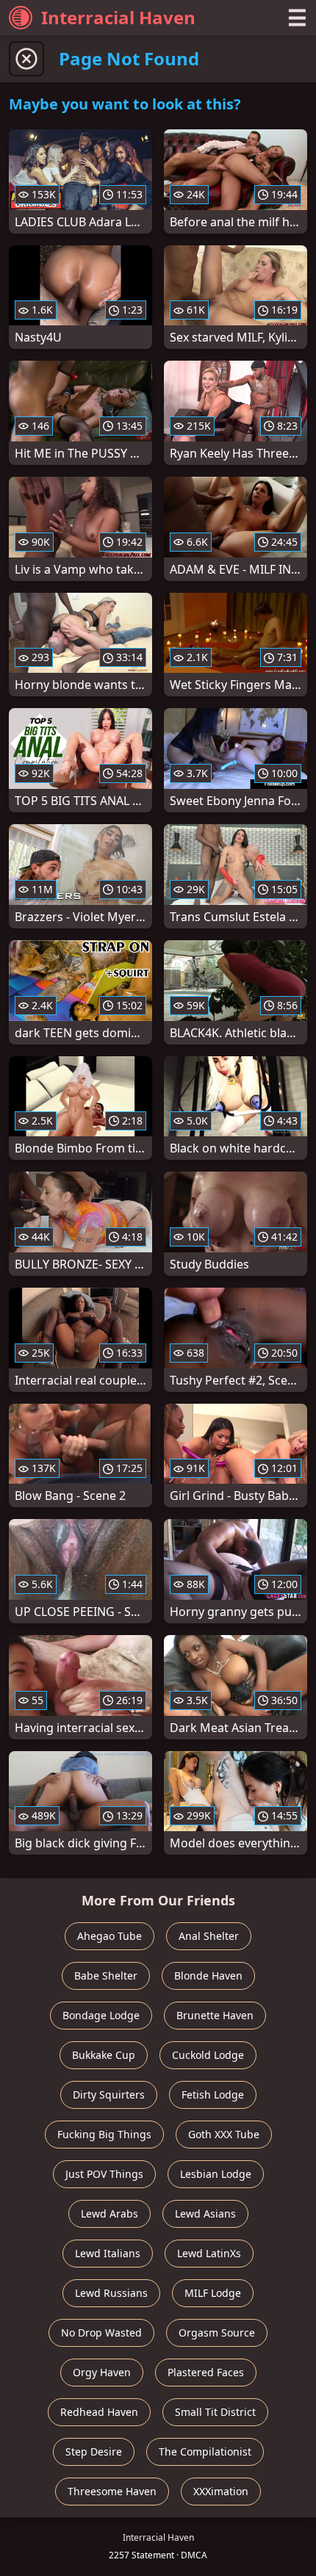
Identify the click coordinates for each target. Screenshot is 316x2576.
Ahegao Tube (109, 1936)
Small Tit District (215, 2412)
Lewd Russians (111, 2293)
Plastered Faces (206, 2372)
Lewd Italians (108, 2253)
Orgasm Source (217, 2333)
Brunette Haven (215, 2015)
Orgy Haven (102, 2372)
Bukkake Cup (104, 2055)
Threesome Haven (112, 2491)
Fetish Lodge (213, 2095)
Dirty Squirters (109, 2095)
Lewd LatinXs (209, 2253)
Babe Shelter (106, 1976)
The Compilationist (205, 2451)
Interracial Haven (118, 17)
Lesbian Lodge (216, 2174)
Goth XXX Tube (224, 2134)
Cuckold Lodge (208, 2055)
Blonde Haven (208, 1976)
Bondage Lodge (101, 2015)
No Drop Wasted (101, 2333)
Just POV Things (104, 2174)
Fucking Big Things (104, 2134)
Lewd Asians (205, 2214)
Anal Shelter (209, 1936)
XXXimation (221, 2491)
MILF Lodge (213, 2293)
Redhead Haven (99, 2412)
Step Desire (94, 2451)
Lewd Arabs (109, 2214)
